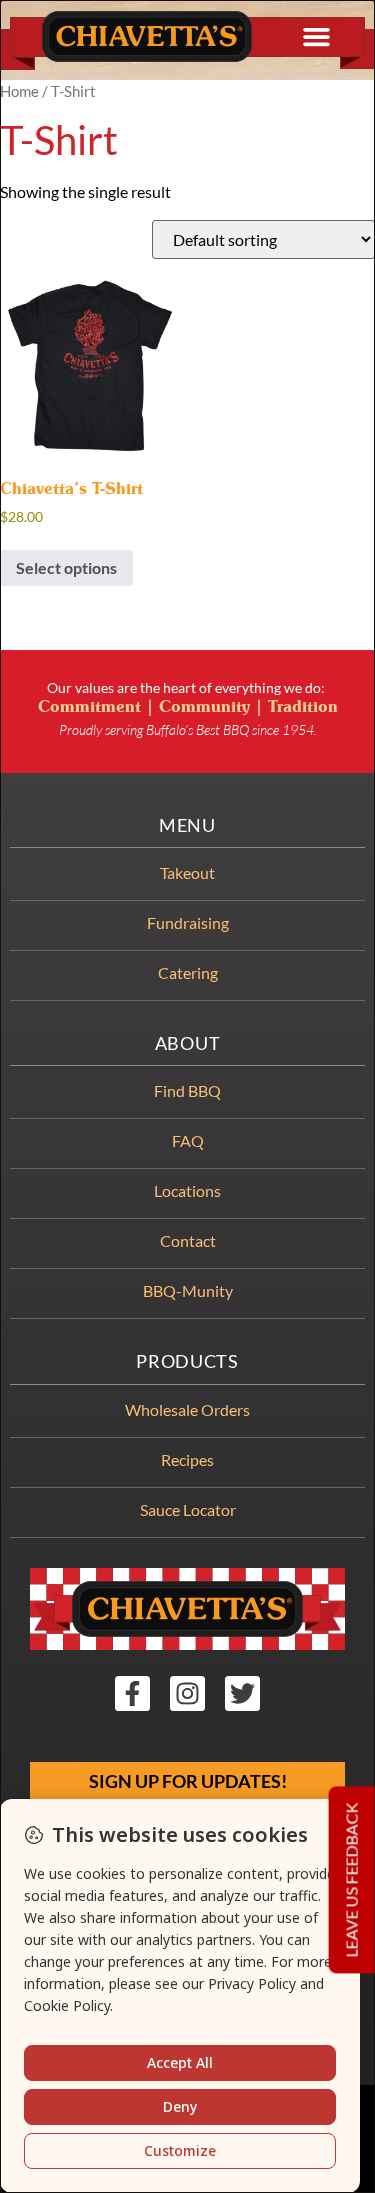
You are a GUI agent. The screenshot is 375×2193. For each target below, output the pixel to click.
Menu (187, 825)
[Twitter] (242, 1693)
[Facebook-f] (132, 1693)
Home (19, 91)
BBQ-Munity (188, 1290)
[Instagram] (187, 1693)
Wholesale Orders (187, 1409)
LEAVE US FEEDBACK (351, 1880)
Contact (188, 1240)
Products (187, 1361)
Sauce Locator (188, 1509)
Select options (66, 567)
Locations (187, 1190)
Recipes (187, 1459)
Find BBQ (187, 1090)
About (188, 1043)
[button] (317, 37)
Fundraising (188, 922)
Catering (188, 972)
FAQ (188, 1140)
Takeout (187, 872)
